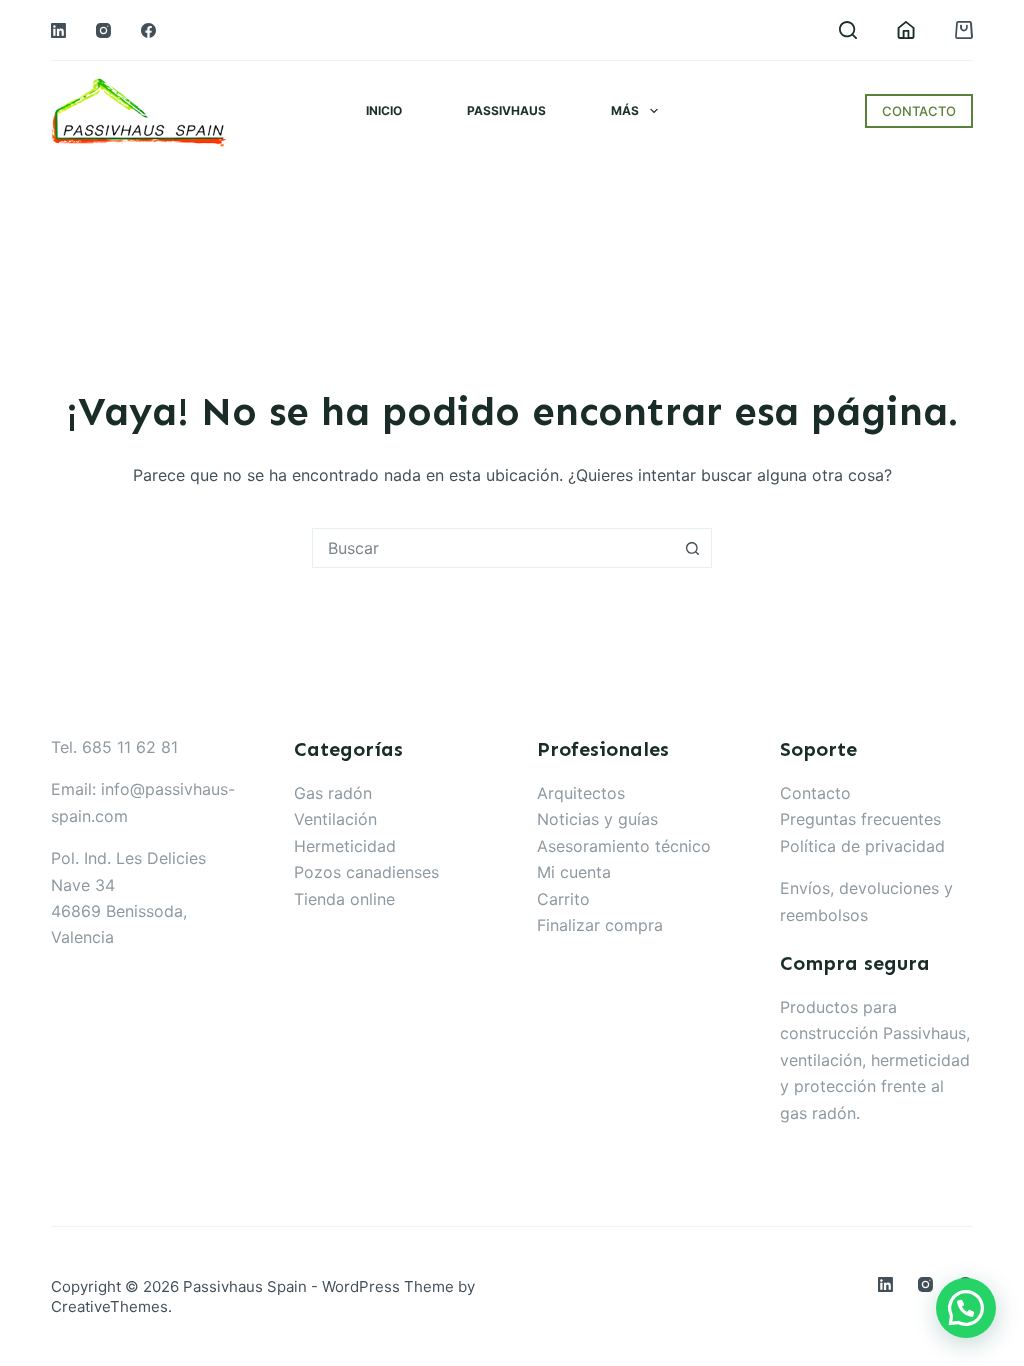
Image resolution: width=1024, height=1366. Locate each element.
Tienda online (344, 899)
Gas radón (333, 793)
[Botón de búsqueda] (692, 548)
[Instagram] (103, 30)
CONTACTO (919, 111)
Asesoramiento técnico (624, 846)
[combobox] (493, 548)
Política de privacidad (862, 846)
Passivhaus (506, 110)
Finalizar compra (600, 925)
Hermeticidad (345, 846)
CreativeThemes (109, 1306)
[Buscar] (848, 30)
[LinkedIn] (58, 30)
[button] (966, 1308)
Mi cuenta (574, 872)
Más (625, 110)
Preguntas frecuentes (860, 819)
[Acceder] (906, 30)
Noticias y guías (597, 819)
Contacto (815, 793)
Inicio (384, 110)
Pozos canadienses (366, 872)
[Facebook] (148, 30)
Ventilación (335, 819)
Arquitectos (581, 793)
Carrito (563, 899)
